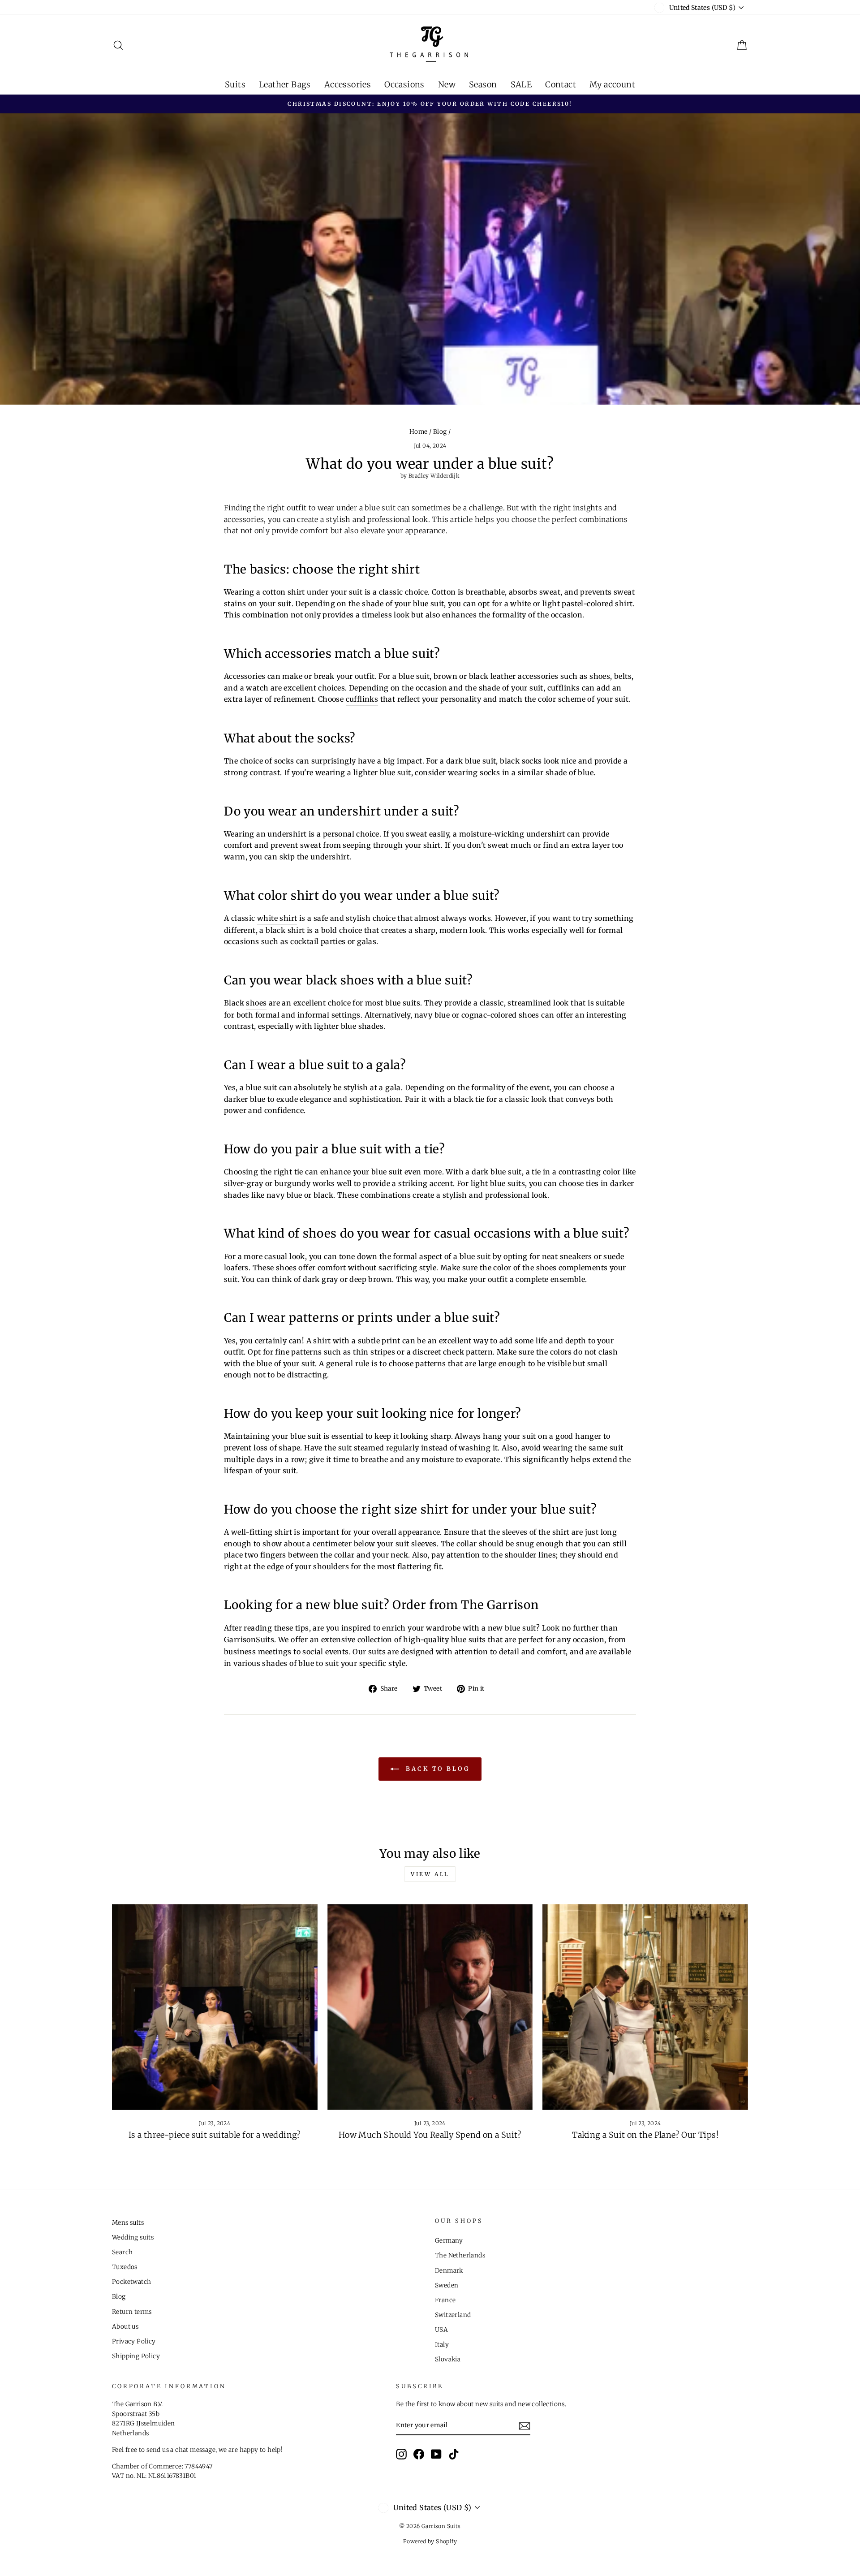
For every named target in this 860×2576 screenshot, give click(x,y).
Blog (440, 432)
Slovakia (448, 2359)
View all (430, 1874)
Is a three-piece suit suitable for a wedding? (215, 2135)
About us (125, 2327)
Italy (442, 2345)
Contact (561, 84)
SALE (521, 84)
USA (441, 2330)
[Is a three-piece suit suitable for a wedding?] (215, 2007)
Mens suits (128, 2223)
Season (483, 84)
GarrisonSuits (249, 1640)
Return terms (132, 2312)
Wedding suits (133, 2237)
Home (419, 432)
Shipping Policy (136, 2356)
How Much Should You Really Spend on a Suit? (430, 2135)
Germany (449, 2241)
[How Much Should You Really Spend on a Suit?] (430, 2007)
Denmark (449, 2271)
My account (612, 84)
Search (122, 2252)
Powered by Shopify (430, 2541)
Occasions (404, 84)
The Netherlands (460, 2255)
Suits (235, 84)
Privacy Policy (134, 2341)
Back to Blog (436, 1768)
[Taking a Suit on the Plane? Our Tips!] (645, 2007)
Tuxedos (125, 2267)
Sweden (447, 2285)
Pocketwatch (131, 2282)
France (445, 2300)
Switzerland (453, 2315)
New (447, 84)
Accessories (348, 84)
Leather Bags (285, 84)
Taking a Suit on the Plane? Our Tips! (645, 2135)
